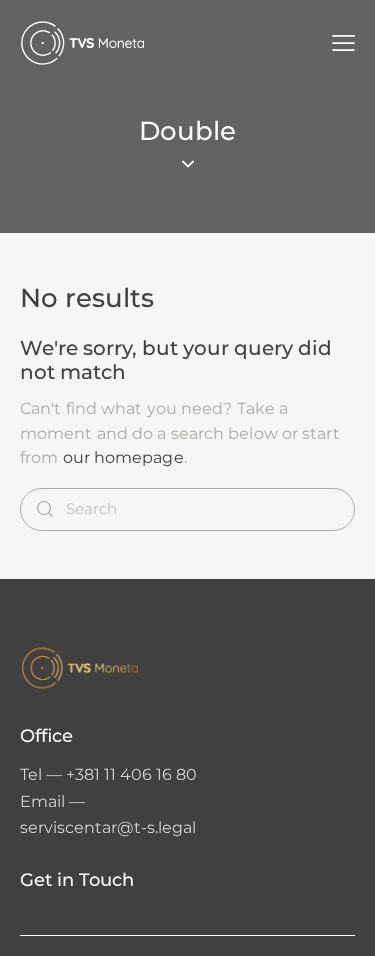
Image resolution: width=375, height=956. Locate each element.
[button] (343, 43)
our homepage (123, 457)
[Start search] (45, 509)
